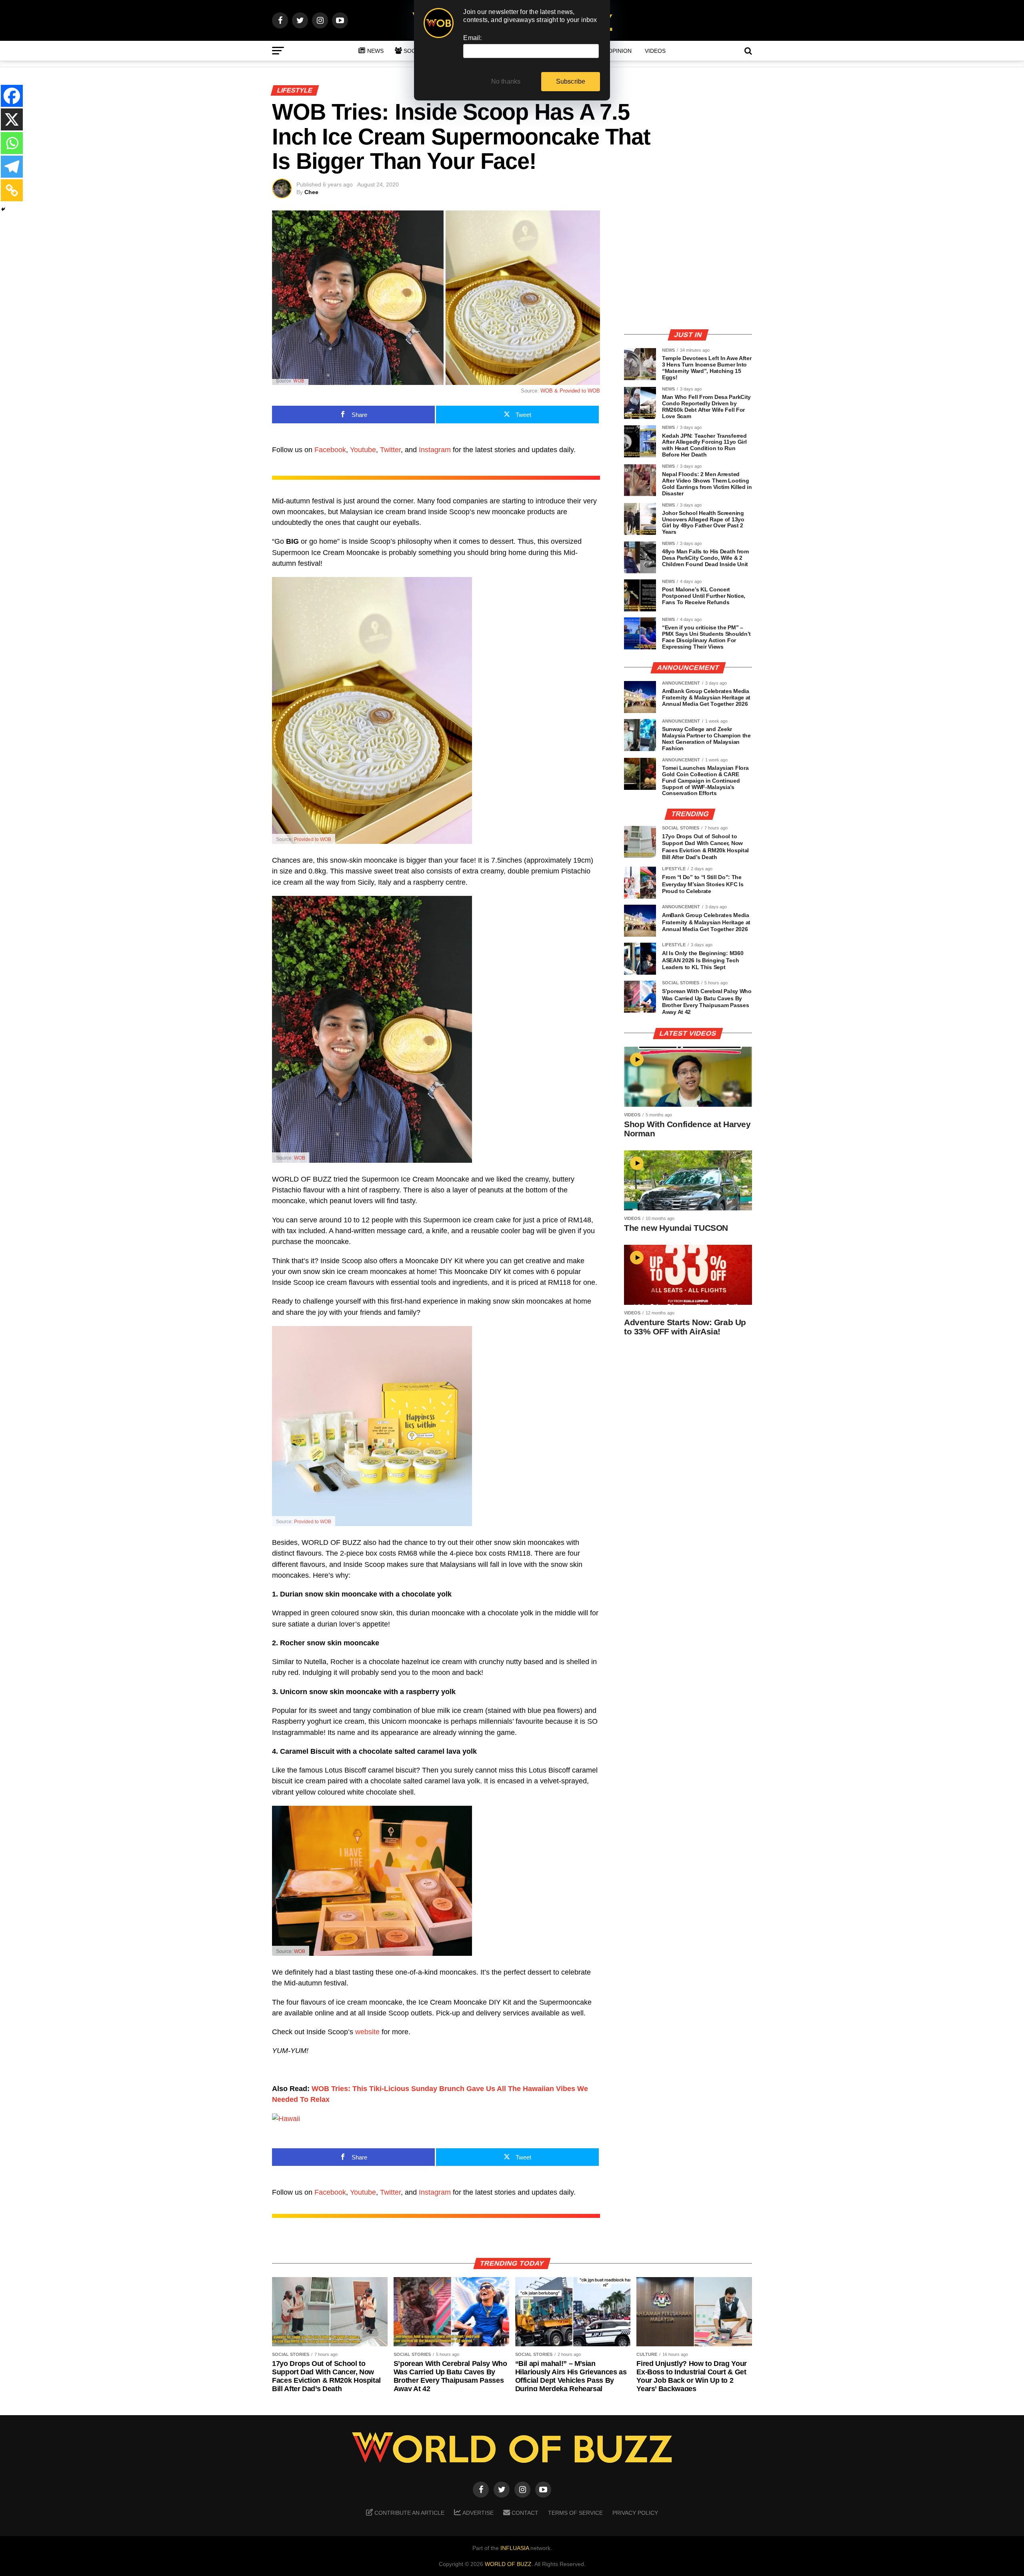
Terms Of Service (575, 2513)
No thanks (506, 81)
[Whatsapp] (12, 143)
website (367, 2032)
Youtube (363, 450)
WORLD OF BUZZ (508, 2564)
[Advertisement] (688, 266)
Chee (311, 192)
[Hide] (3, 209)
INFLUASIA (515, 2548)
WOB (299, 381)
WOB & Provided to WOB (570, 391)
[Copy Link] (12, 190)
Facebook (330, 450)
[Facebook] (12, 96)
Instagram (435, 450)
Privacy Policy (635, 2513)
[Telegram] (12, 167)
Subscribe (571, 81)
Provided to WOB (313, 839)
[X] (12, 119)
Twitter (390, 450)
